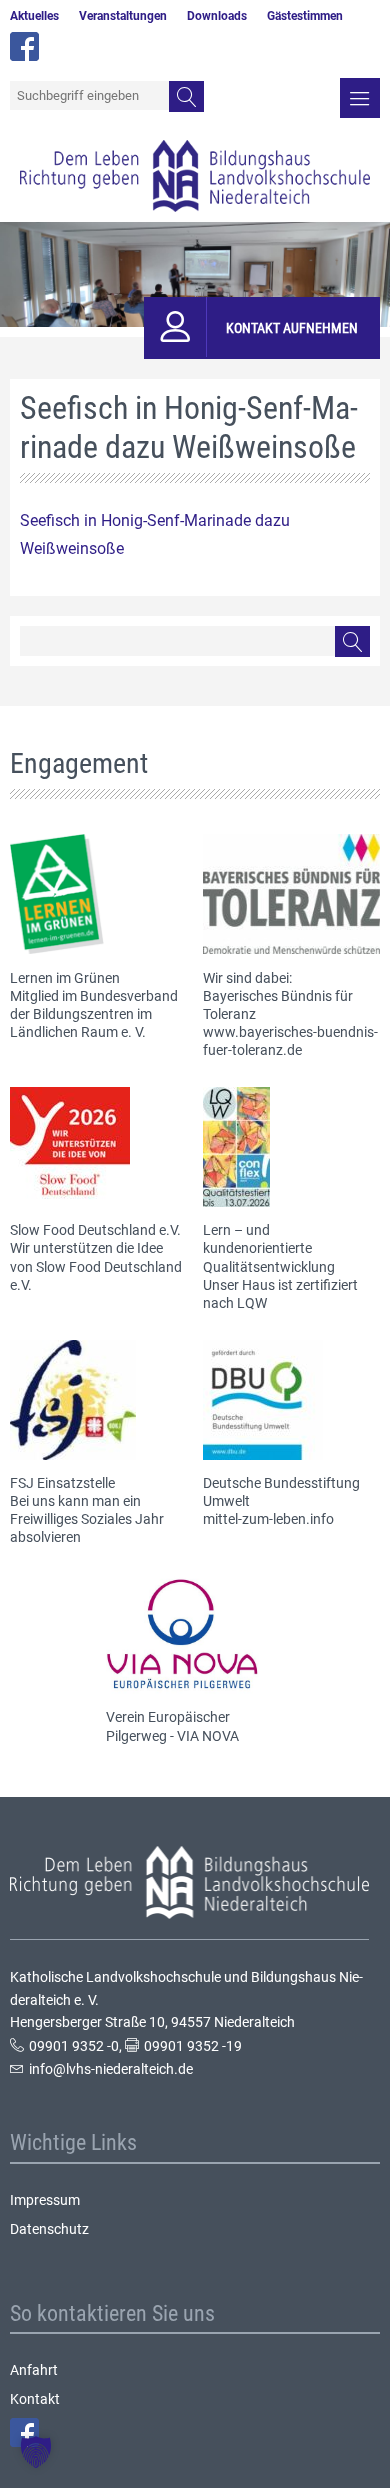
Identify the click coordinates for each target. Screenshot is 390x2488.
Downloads (217, 16)
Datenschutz (49, 2229)
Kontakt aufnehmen (292, 328)
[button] (36, 2452)
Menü (360, 98)
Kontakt (35, 2399)
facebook (24, 46)
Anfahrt (34, 2370)
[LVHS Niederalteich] (195, 176)
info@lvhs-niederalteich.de (111, 2069)
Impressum (45, 2200)
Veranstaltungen (123, 16)
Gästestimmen (305, 16)
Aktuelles (34, 16)
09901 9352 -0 (74, 2046)
